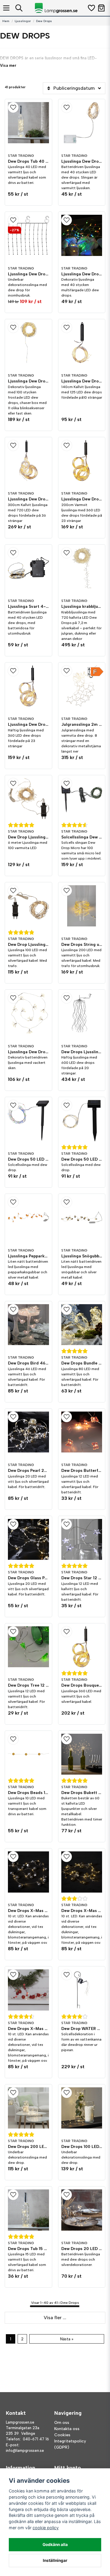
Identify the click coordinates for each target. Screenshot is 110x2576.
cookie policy (46, 2528)
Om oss (62, 2423)
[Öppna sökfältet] (19, 8)
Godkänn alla (55, 2545)
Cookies (62, 2435)
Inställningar (55, 2560)
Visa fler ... (55, 2318)
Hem (6, 21)
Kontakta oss (67, 2429)
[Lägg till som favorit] (91, 8)
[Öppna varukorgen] (101, 8)
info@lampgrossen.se (25, 2451)
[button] (28, 107)
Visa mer (8, 65)
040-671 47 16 (36, 2439)
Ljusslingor (23, 21)
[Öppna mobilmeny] (6, 8)
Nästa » (67, 2339)
